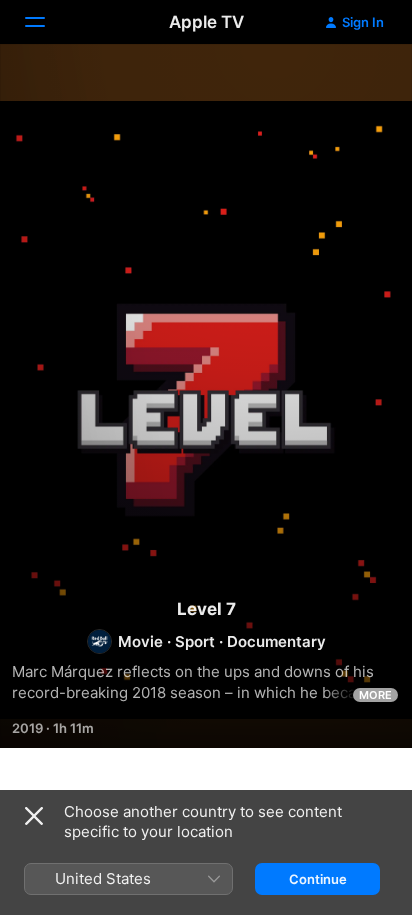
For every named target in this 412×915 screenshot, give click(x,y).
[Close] (34, 816)
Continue (318, 879)
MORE (375, 695)
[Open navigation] (47, 22)
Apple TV (206, 22)
